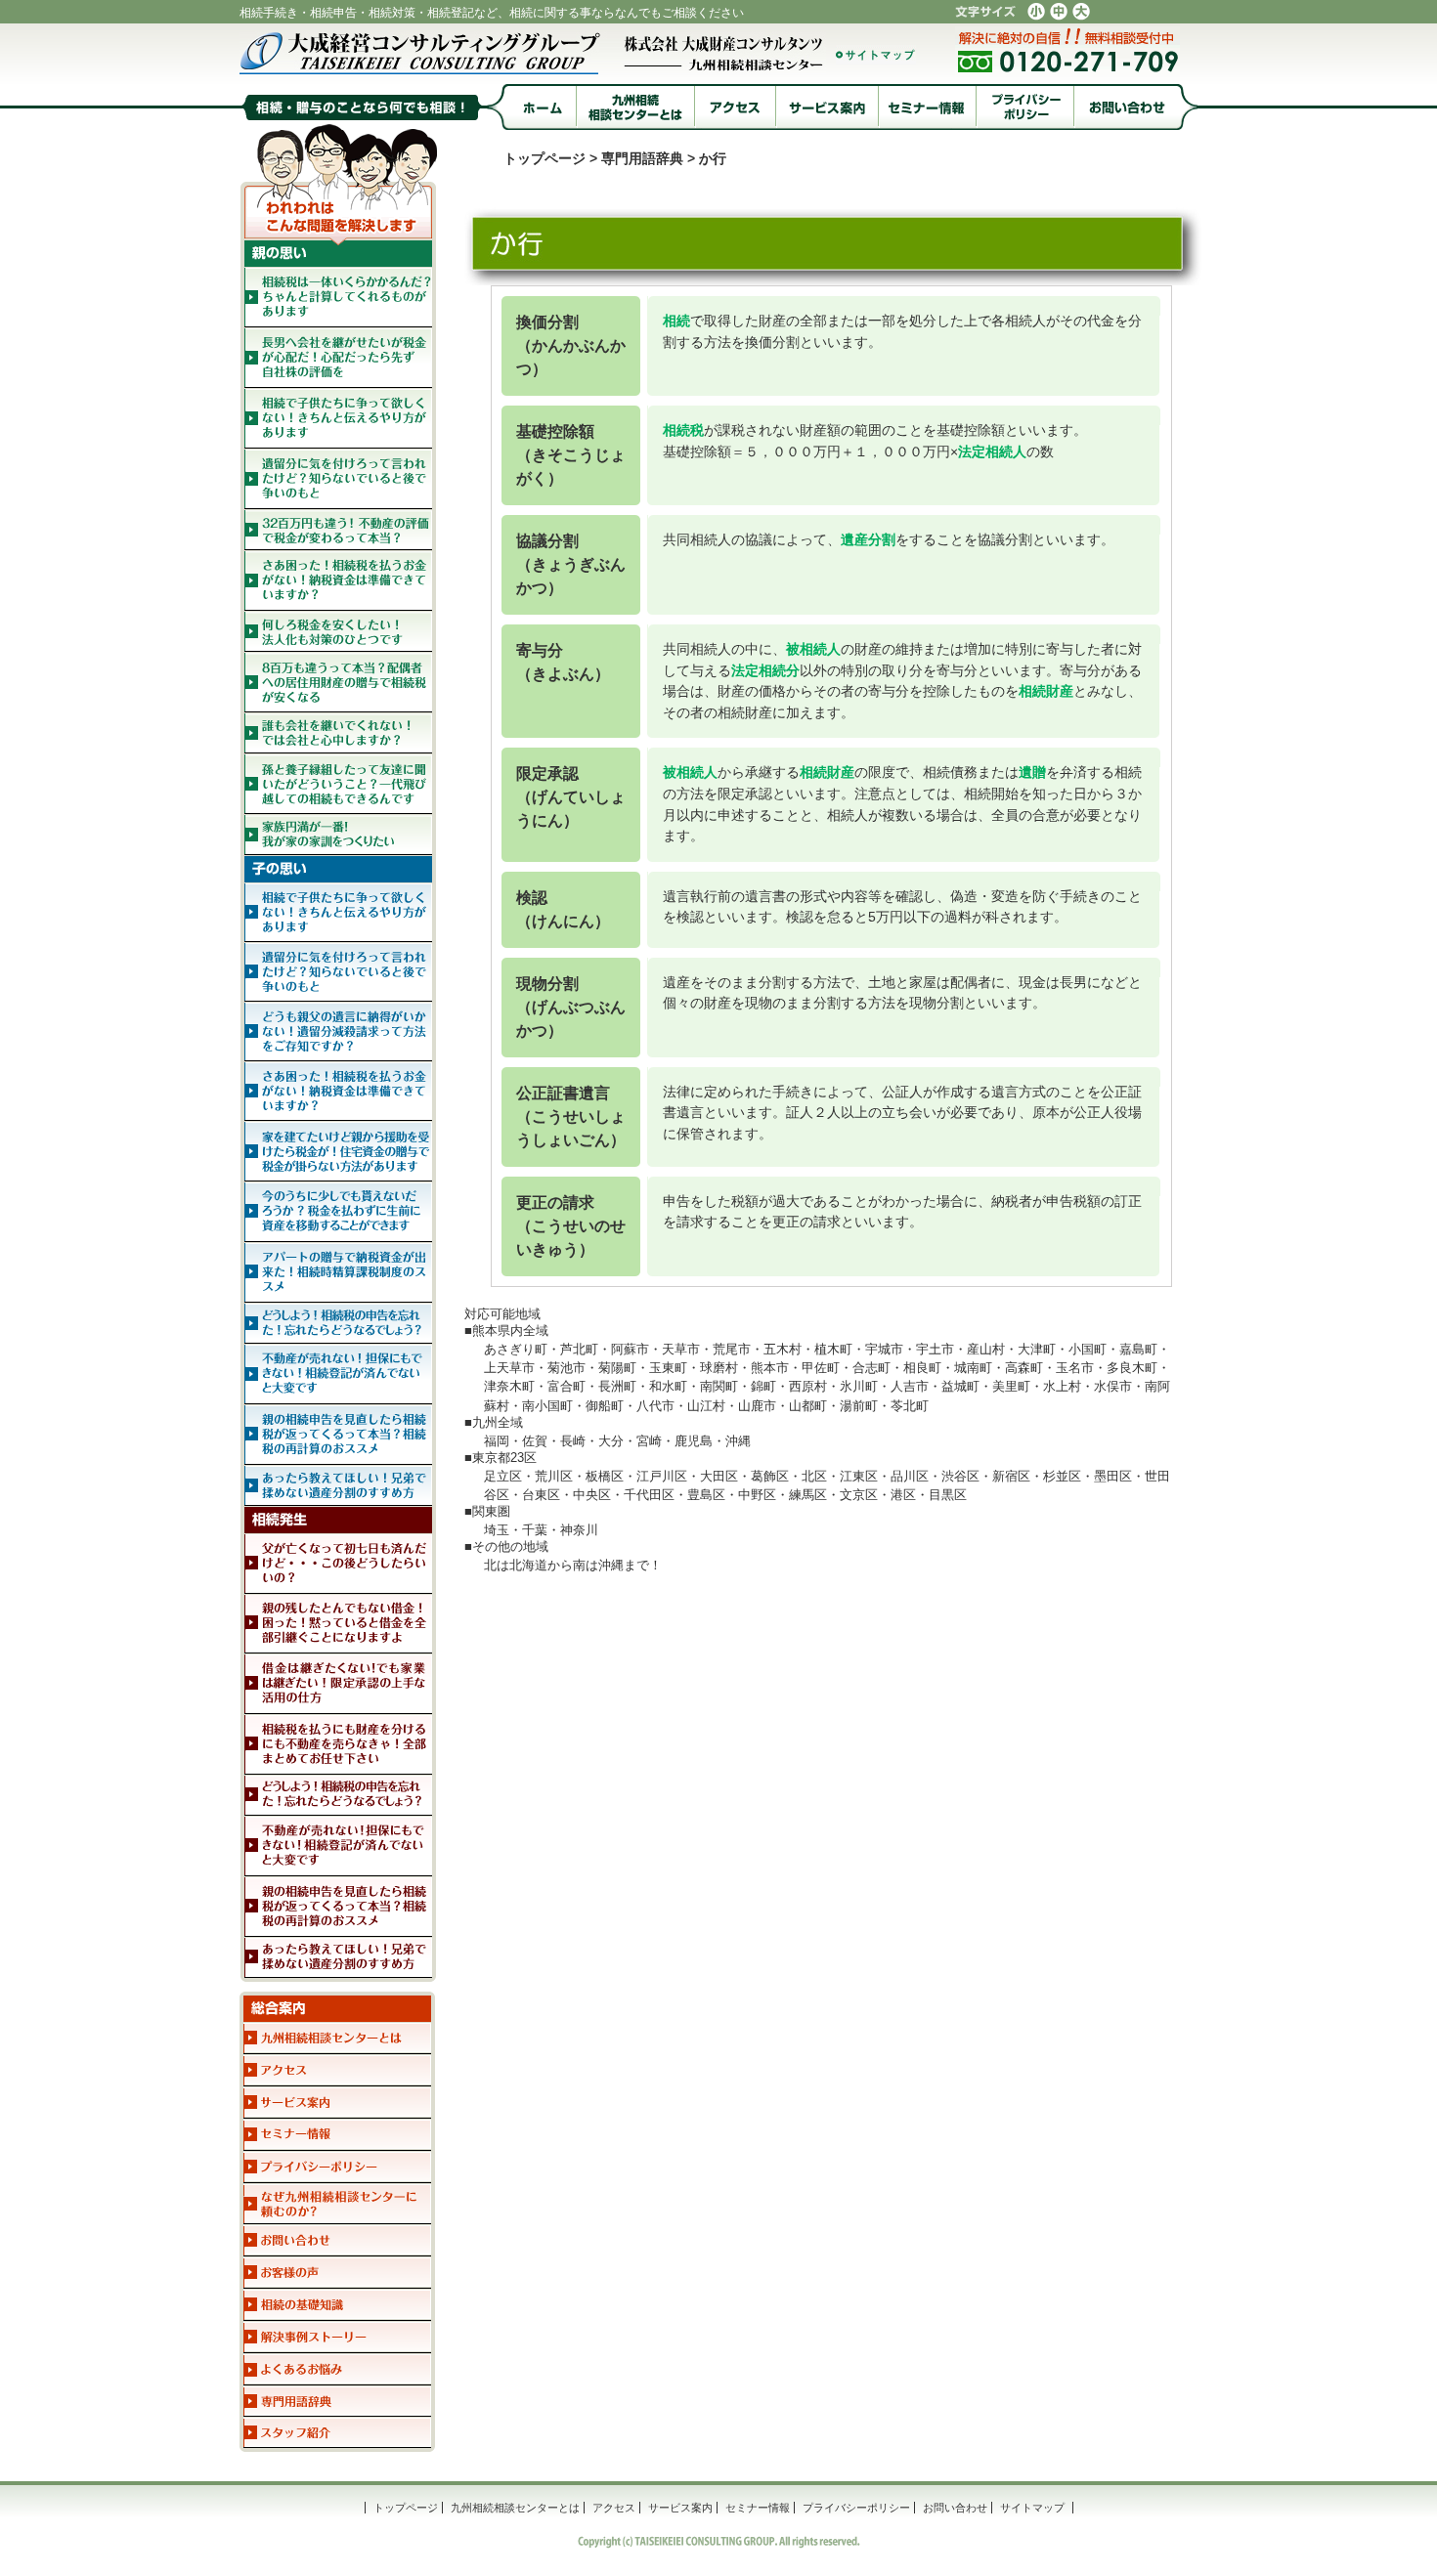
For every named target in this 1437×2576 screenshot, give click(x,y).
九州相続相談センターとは (515, 2508)
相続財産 (1046, 691)
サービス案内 (680, 2508)
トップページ (544, 158)
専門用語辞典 (642, 158)
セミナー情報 (758, 2508)
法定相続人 (992, 451)
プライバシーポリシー (856, 2508)
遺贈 (1032, 772)
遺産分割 (868, 539)
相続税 (683, 430)
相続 (676, 321)
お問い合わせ (955, 2508)
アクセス (614, 2508)
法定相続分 (765, 670)
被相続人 (813, 649)
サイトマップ (1032, 2508)
